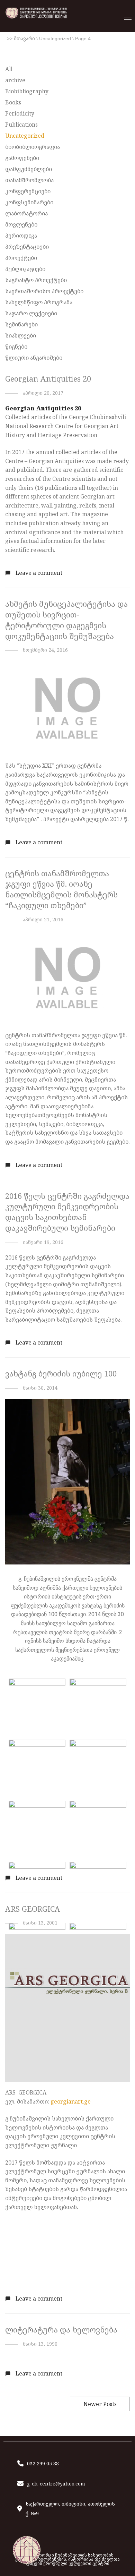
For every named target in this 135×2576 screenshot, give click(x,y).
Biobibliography (27, 91)
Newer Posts (100, 2404)
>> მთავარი (21, 39)
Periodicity (20, 113)
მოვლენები (21, 224)
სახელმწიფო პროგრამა (39, 302)
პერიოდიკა (21, 236)
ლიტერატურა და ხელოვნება (61, 2330)
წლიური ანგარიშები (34, 358)
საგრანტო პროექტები (36, 280)
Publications (21, 125)
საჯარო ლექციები (31, 313)
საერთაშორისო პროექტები (44, 291)
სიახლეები (21, 335)
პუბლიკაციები (25, 269)
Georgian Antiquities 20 (48, 379)
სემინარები (21, 324)
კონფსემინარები (29, 202)
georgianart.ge (71, 2101)
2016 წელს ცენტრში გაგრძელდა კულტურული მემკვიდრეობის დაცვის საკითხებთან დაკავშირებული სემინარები (67, 1212)
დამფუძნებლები (29, 169)
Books (13, 102)
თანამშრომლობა (29, 180)
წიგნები (16, 347)
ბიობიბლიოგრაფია (33, 147)
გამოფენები (22, 158)
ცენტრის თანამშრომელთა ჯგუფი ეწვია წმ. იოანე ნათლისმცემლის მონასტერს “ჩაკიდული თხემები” (61, 889)
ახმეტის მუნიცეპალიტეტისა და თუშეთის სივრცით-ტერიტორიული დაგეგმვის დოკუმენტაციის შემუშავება (66, 620)
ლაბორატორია (26, 213)
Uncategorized (55, 39)
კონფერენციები (28, 191)
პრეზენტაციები (27, 247)
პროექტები (21, 258)
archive (15, 80)
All (9, 69)
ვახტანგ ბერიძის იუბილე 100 (61, 1374)
